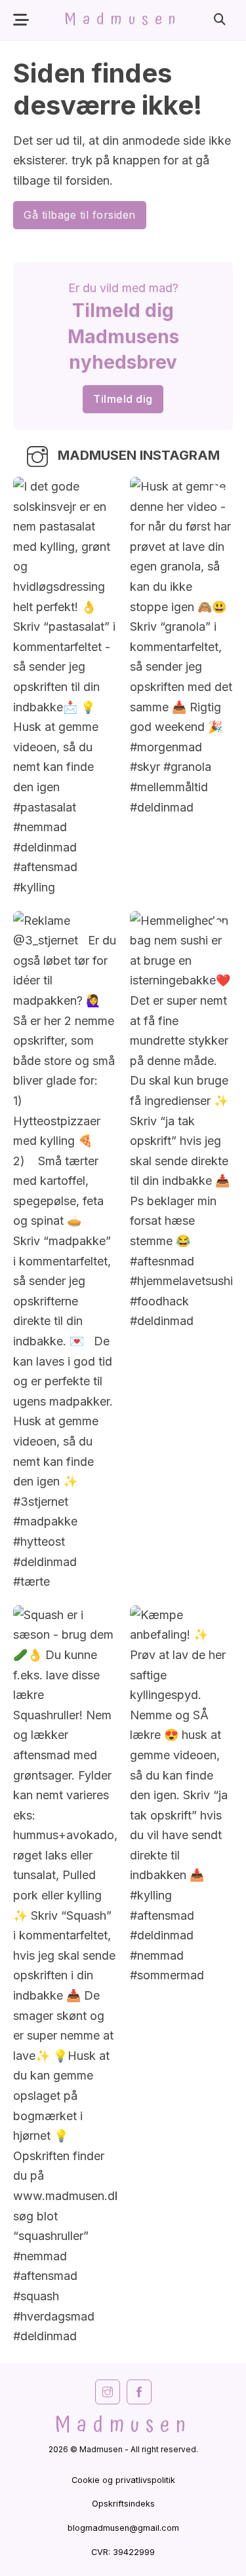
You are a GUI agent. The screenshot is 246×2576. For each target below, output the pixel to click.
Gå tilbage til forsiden (80, 215)
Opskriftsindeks (123, 2504)
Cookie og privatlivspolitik (123, 2480)
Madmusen (123, 20)
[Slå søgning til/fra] (220, 20)
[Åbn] (21, 20)
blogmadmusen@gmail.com (123, 2528)
